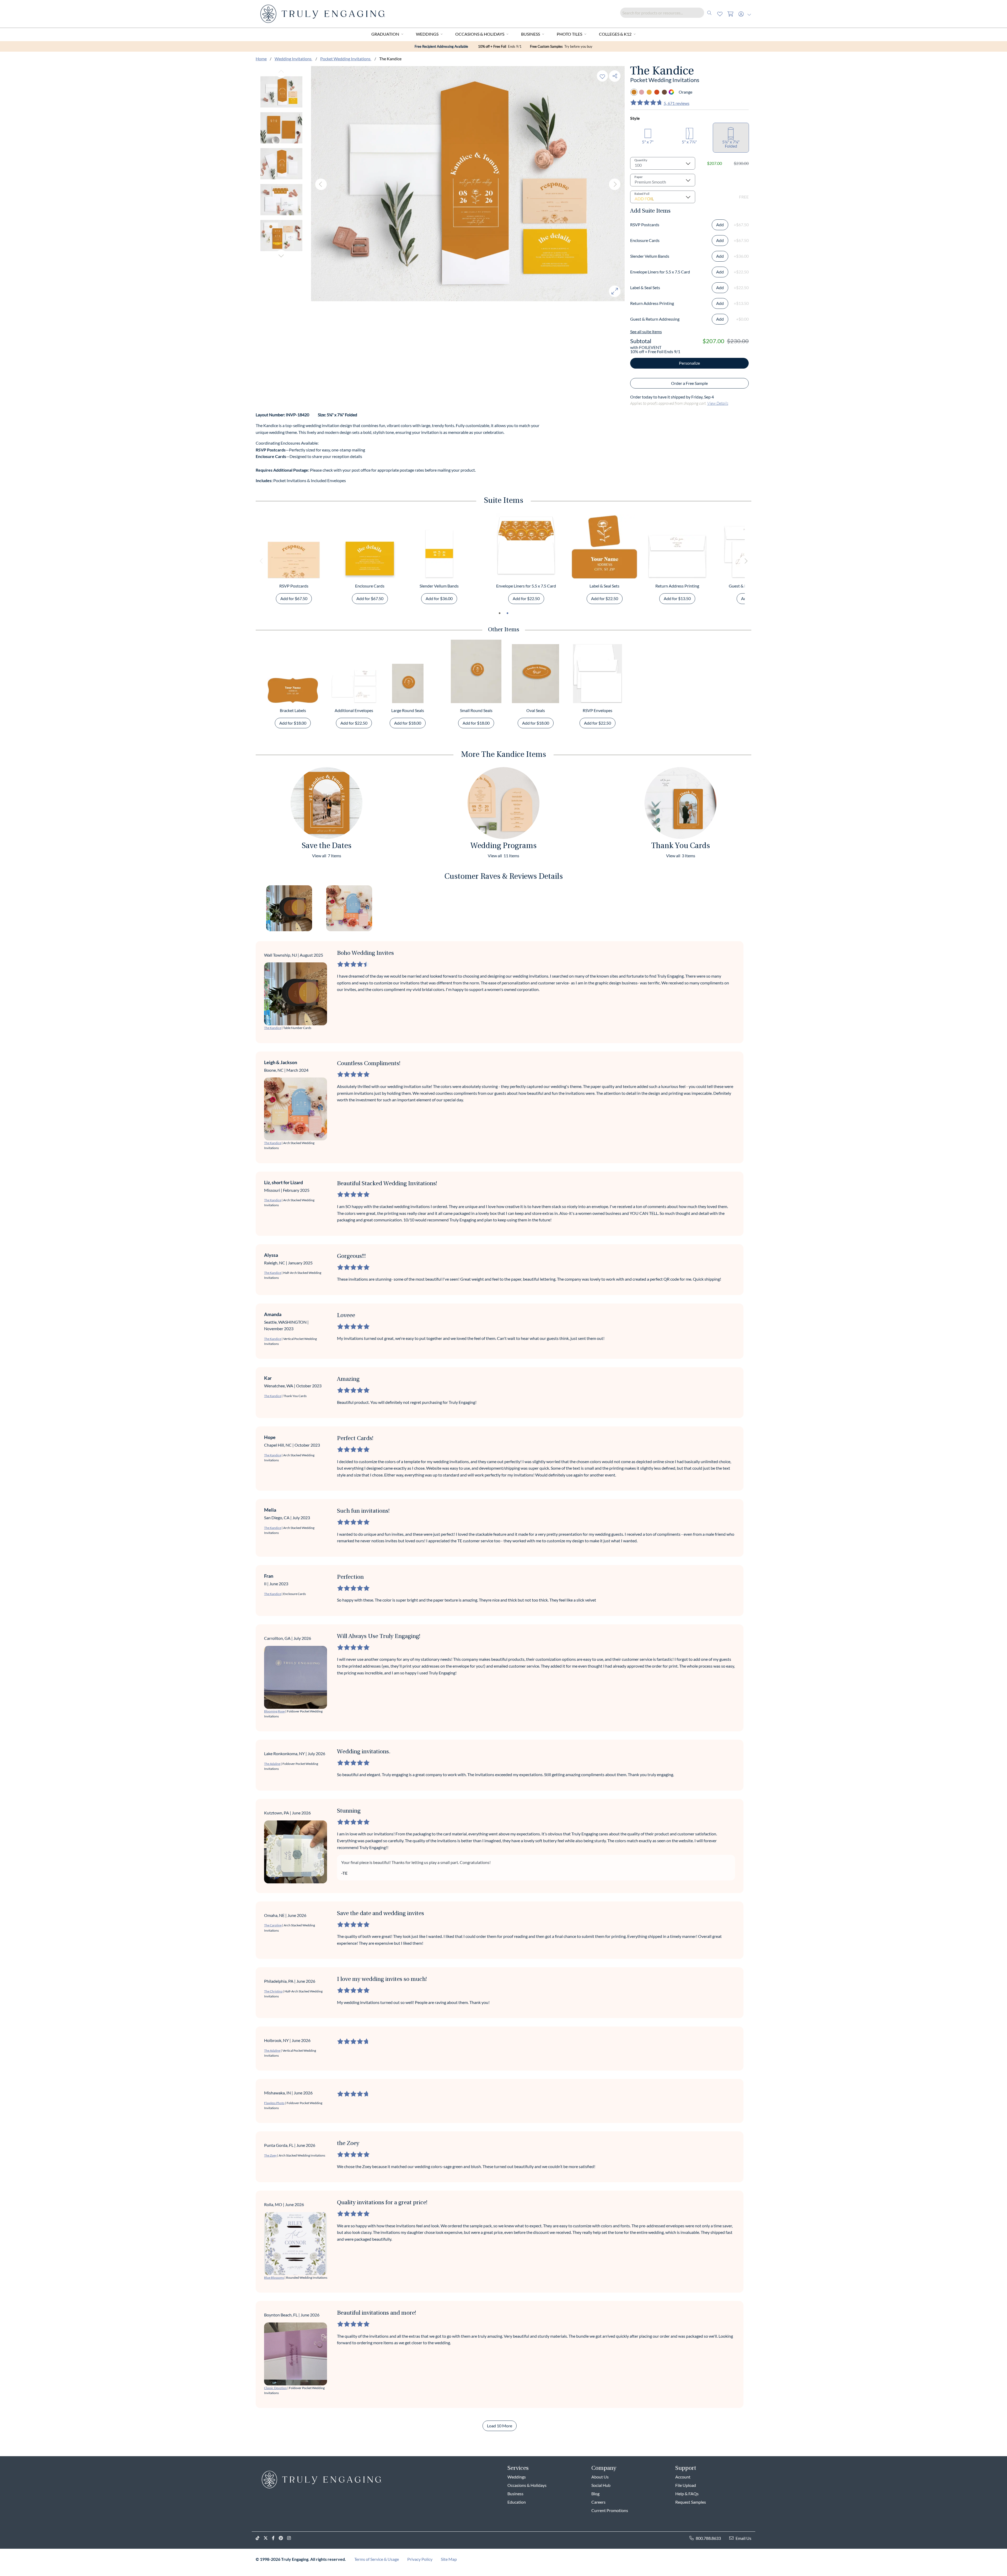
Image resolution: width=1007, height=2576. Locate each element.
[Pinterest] (283, 2538)
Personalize (689, 363)
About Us (600, 2477)
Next (281, 256)
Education (517, 2502)
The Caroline (273, 1925)
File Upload (686, 2485)
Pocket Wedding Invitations (346, 59)
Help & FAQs (687, 2494)
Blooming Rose (274, 1711)
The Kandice (273, 1028)
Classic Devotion (275, 2388)
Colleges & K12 (615, 34)
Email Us (743, 2538)
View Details (718, 403)
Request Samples (691, 2502)
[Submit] (709, 13)
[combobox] (667, 13)
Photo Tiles (569, 34)
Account (683, 2477)
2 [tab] (507, 613)
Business (531, 34)
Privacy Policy (420, 2559)
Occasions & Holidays (480, 34)
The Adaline (272, 1764)
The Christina (273, 1991)
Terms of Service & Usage (377, 2559)
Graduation (385, 34)
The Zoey (270, 2155)
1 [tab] (500, 613)
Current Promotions (610, 2510)
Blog (595, 2494)
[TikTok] (260, 2538)
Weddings (427, 34)
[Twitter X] (268, 2538)
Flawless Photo (274, 2103)
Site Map (449, 2559)
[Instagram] (291, 2538)
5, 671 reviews (677, 103)
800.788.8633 (708, 2538)
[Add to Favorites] (602, 76)
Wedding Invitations (293, 59)
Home (261, 59)
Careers (598, 2502)
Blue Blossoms (274, 2278)
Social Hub (601, 2485)
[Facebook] (275, 2538)
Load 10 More (500, 2426)
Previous (281, 72)
